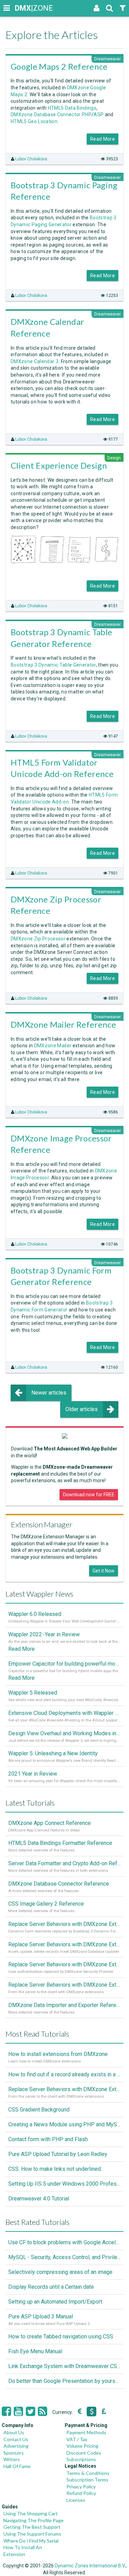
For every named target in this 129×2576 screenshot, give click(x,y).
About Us (14, 2432)
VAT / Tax (77, 2439)
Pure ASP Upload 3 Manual (41, 2317)
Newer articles (49, 1393)
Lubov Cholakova (31, 159)
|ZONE (21, 8)
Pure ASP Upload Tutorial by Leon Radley (58, 2154)
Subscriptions (81, 2459)
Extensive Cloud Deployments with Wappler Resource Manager (64, 1713)
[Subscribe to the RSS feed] (42, 2412)
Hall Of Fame (17, 2466)
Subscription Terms (87, 2480)
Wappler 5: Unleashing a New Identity (53, 1753)
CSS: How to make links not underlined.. (56, 2169)
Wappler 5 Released (33, 1693)
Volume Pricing (82, 2446)
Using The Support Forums (32, 2534)
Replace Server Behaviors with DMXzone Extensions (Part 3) (64, 1944)
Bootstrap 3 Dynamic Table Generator (53, 665)
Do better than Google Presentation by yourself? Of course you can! (64, 2381)
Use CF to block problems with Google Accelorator (64, 2242)
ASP (99, 114)
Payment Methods (86, 2432)
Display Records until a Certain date (51, 2287)
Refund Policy (81, 2493)
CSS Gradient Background (39, 2110)
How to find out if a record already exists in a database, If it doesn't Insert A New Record (64, 2074)
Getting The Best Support (32, 2527)
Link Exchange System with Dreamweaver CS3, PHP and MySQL (64, 2366)
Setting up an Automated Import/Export (55, 2302)
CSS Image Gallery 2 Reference (46, 1904)
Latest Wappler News (39, 1594)
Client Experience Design (59, 465)
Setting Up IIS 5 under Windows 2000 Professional (64, 2184)
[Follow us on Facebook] (6, 2412)
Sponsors (14, 2453)
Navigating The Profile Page (34, 2520)
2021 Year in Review (33, 1774)
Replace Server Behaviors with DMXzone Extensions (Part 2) (64, 1964)
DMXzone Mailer (53, 1046)
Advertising (16, 2446)
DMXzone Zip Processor (38, 939)
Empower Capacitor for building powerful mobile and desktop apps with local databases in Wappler (64, 1664)
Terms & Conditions (88, 2473)
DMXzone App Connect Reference (50, 1823)
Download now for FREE (89, 1495)
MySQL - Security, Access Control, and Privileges (64, 2257)
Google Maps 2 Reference (59, 66)
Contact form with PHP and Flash (48, 2139)
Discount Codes (84, 2453)
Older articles (82, 1409)
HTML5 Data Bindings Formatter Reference (60, 1843)
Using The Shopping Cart (31, 2513)
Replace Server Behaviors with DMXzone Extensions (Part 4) (64, 1924)
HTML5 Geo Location (34, 121)
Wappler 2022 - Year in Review (44, 1634)
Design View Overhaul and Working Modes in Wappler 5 (64, 1733)
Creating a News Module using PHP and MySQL (64, 2124)
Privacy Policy (81, 2487)
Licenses (76, 2500)
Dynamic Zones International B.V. (90, 2566)
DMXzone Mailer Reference (63, 1024)
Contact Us (16, 2439)
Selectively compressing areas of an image (60, 2272)
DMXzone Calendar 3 (35, 361)
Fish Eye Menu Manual (35, 2351)
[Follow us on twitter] (30, 2412)
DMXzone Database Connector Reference (59, 1884)
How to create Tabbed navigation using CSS (61, 2337)
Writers (12, 2459)
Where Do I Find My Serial (31, 2541)
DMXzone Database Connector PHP (51, 114)
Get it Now (104, 1571)
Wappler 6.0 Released (35, 1614)
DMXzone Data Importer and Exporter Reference (64, 2005)
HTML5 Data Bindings (72, 108)
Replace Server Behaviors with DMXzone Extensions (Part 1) (64, 1985)
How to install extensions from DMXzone (58, 2054)
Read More (103, 139)
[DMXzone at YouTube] (18, 2412)
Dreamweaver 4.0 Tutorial (39, 2199)
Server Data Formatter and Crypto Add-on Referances (64, 1863)
